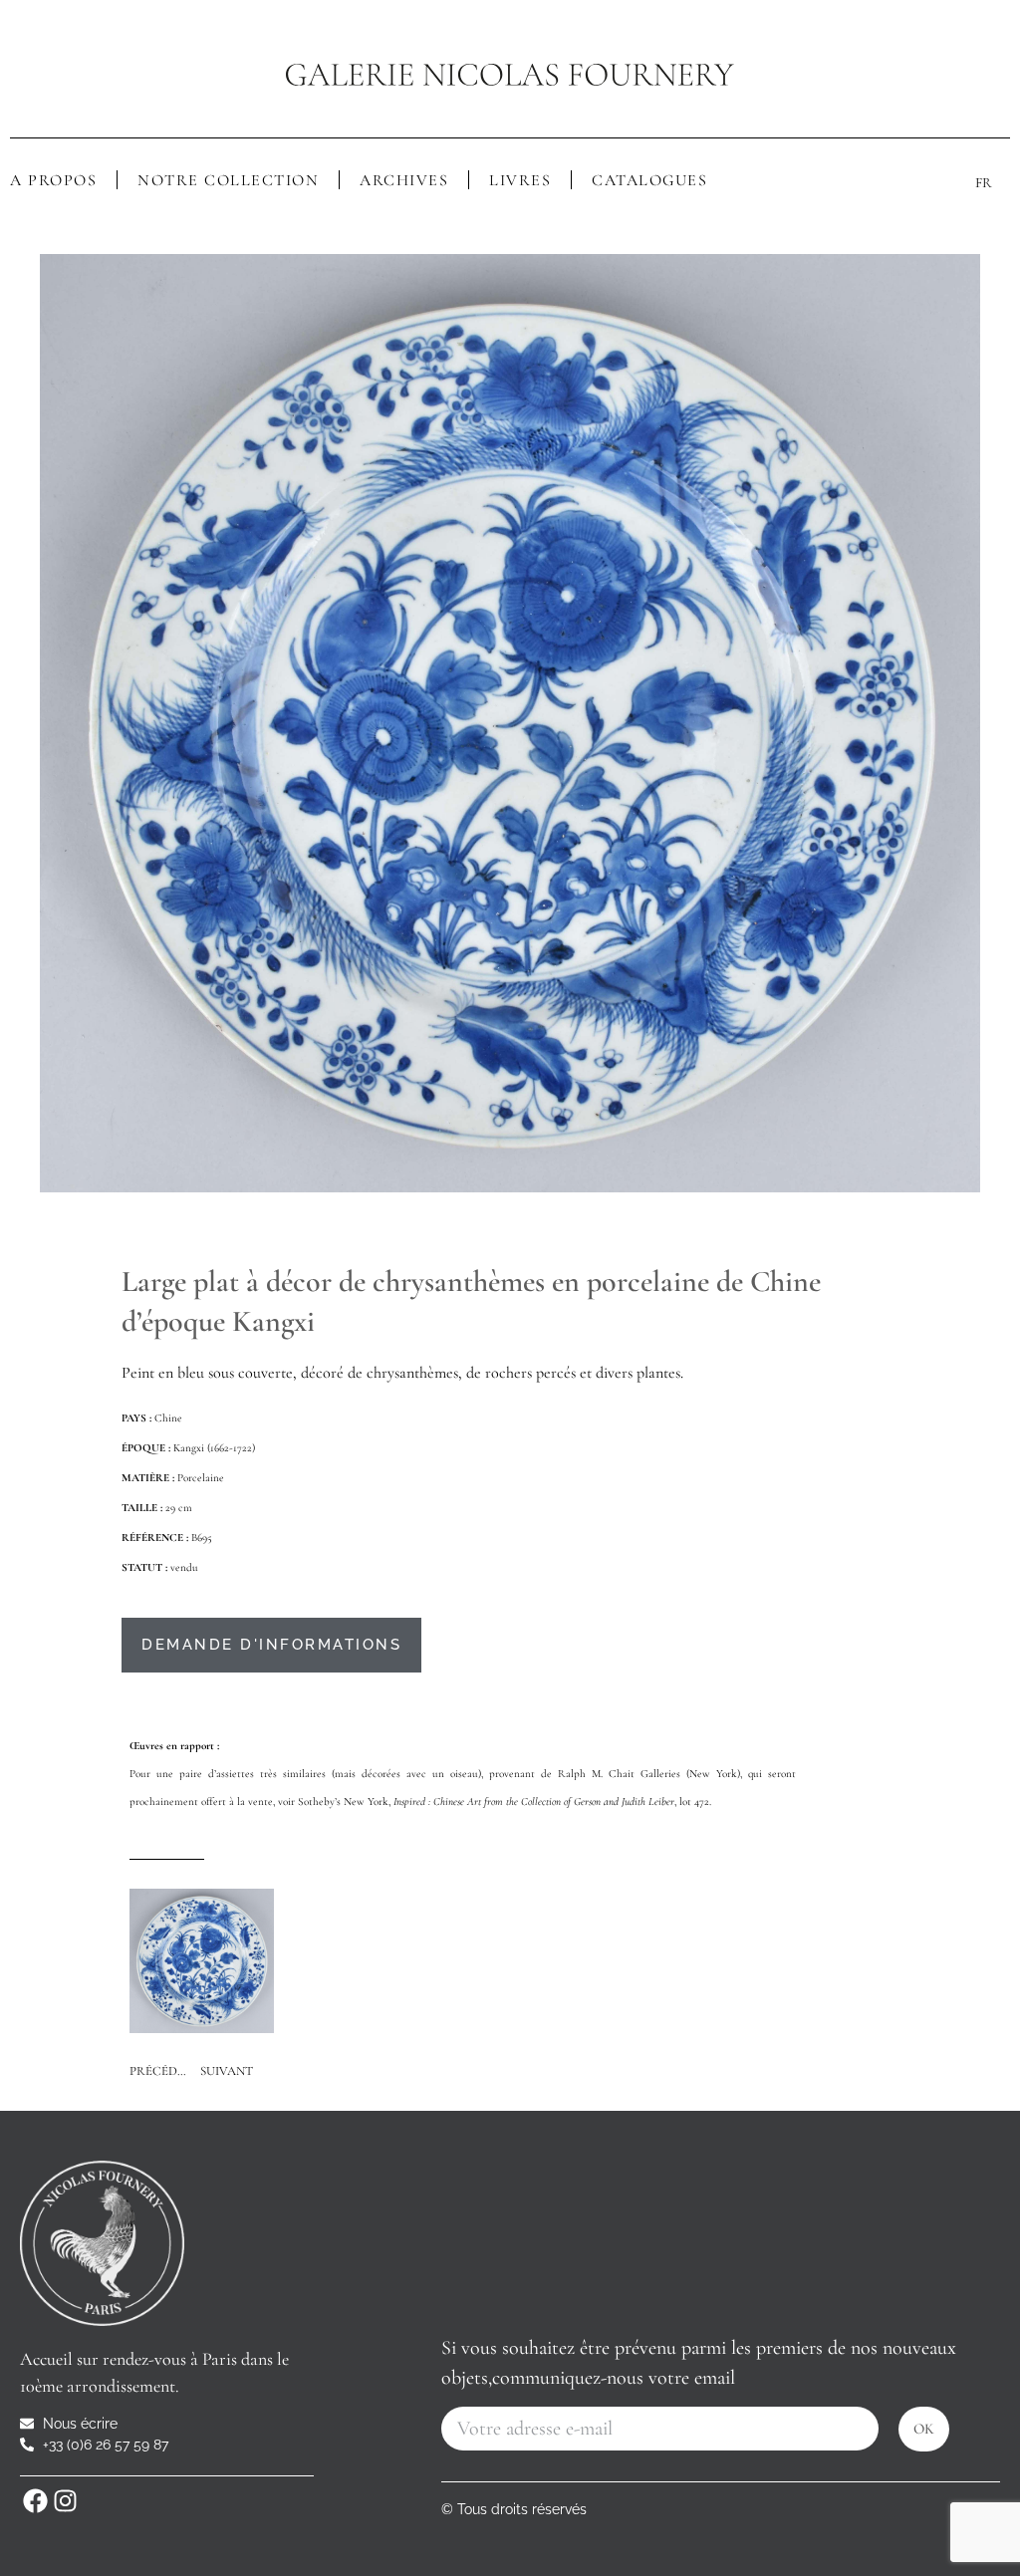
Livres (520, 180)
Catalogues (649, 180)
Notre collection (228, 180)
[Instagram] (65, 2501)
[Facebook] (35, 2501)
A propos (53, 180)
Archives (404, 180)
